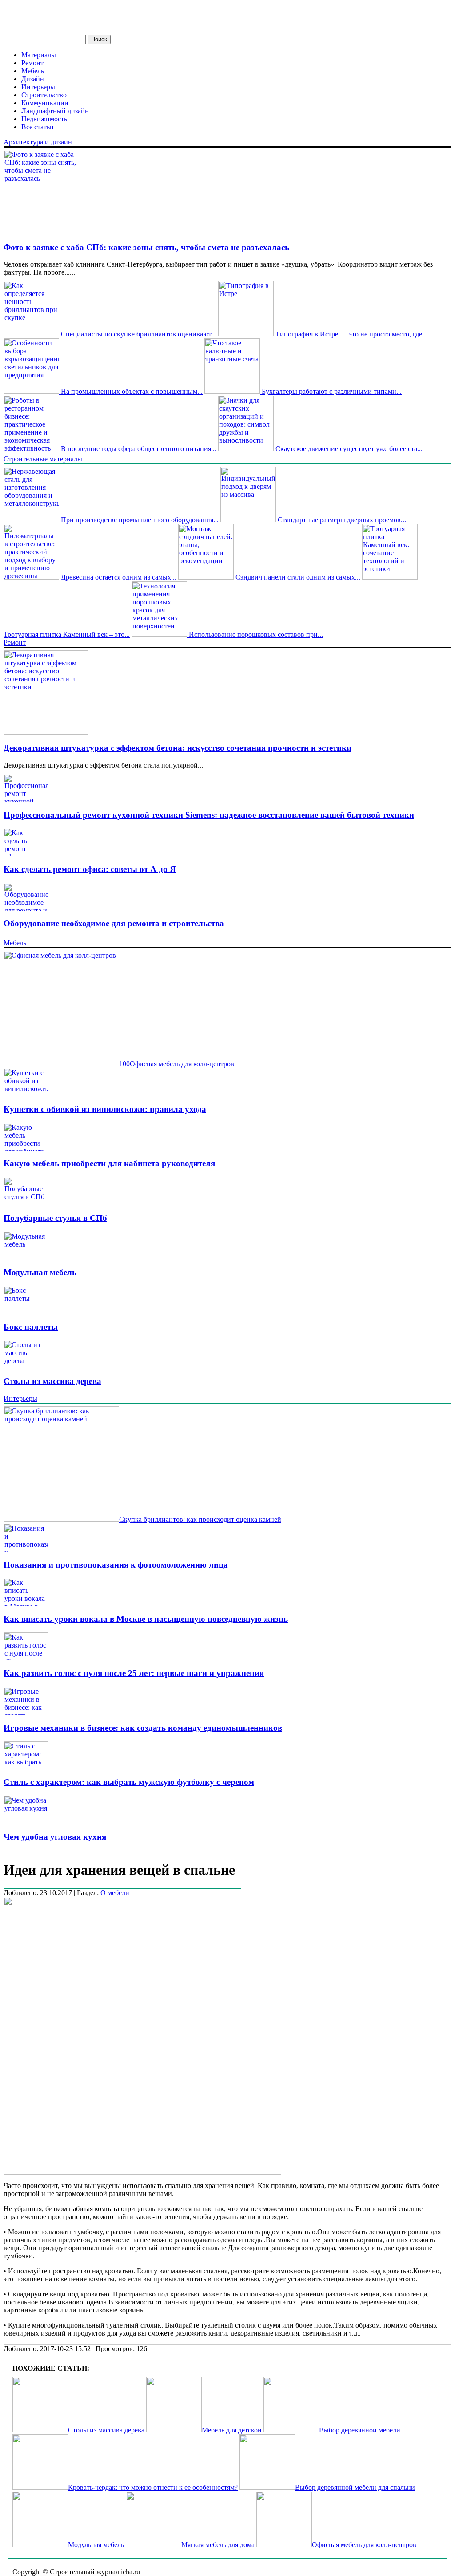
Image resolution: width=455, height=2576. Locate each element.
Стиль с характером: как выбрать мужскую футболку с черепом (129, 1782)
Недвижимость (44, 119)
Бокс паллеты (31, 1327)
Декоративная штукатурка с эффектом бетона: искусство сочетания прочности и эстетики (178, 748)
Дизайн (33, 79)
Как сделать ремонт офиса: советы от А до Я (90, 869)
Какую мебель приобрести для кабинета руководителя (109, 1163)
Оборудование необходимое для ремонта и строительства (114, 923)
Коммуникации (45, 103)
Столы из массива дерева (52, 1381)
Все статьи (38, 127)
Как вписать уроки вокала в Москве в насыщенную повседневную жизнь (146, 1619)
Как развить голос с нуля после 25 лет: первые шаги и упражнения (134, 1673)
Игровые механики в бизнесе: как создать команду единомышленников (143, 1728)
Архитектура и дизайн (38, 142)
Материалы (39, 55)
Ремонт (32, 63)
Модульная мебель (40, 1272)
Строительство (44, 95)
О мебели (115, 1893)
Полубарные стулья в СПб (55, 1218)
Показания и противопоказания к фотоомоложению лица (116, 1565)
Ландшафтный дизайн (55, 111)
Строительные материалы (43, 459)
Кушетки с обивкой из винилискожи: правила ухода (105, 1109)
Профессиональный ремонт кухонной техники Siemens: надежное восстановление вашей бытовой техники (209, 815)
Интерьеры (38, 87)
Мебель (33, 71)
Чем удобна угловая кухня (55, 1837)
